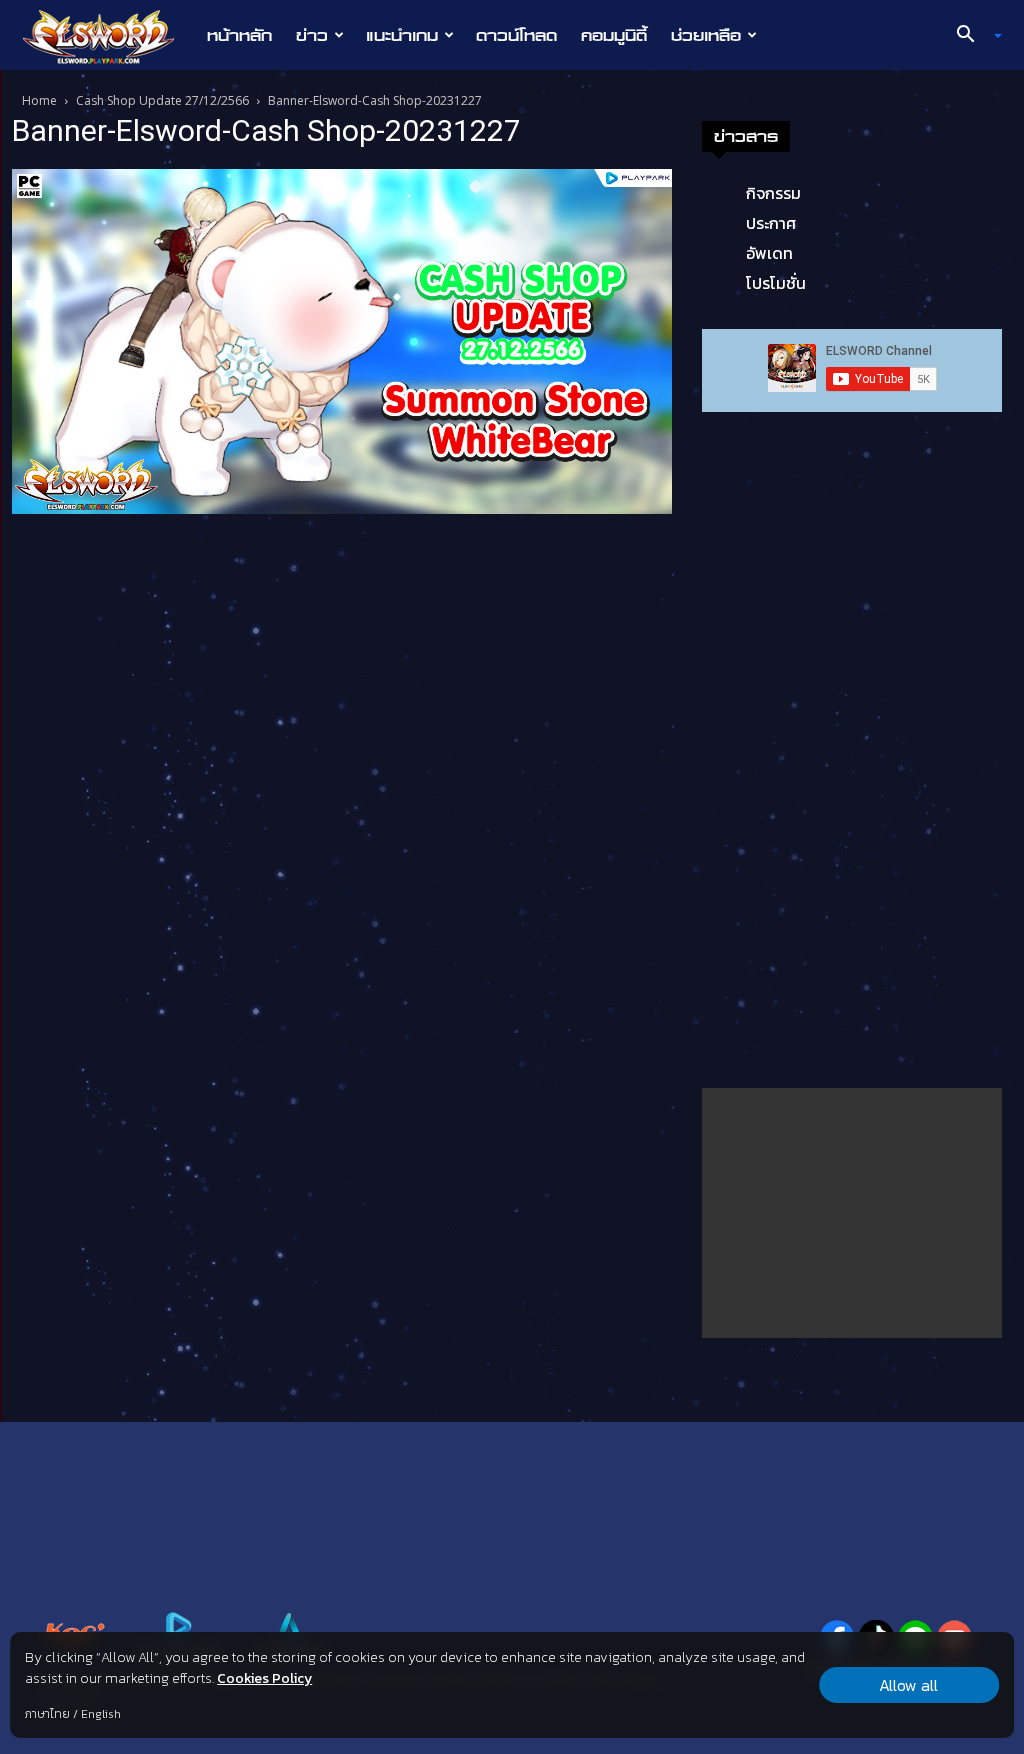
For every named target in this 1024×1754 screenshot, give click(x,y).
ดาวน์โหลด (516, 35)
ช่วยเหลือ (706, 35)
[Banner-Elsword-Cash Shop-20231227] (342, 340)
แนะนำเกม (402, 35)
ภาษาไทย (47, 1714)
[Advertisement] (852, 1213)
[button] (972, 36)
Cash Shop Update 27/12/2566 (162, 100)
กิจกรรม (773, 193)
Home (39, 100)
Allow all (908, 1685)
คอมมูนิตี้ (614, 35)
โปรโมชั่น (776, 283)
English (101, 1714)
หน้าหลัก (239, 35)
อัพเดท (769, 253)
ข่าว (312, 35)
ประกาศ (771, 223)
